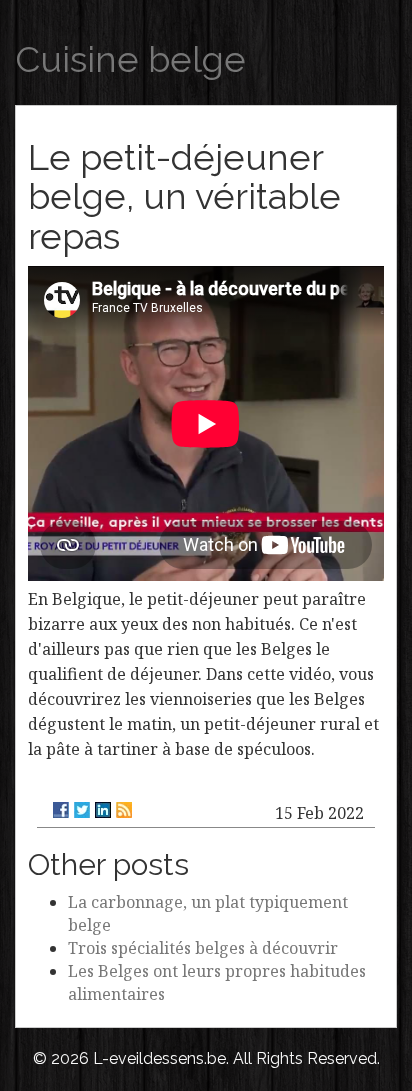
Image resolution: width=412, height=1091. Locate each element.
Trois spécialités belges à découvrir (203, 948)
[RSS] (124, 810)
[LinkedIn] (103, 810)
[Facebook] (61, 810)
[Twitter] (82, 810)
